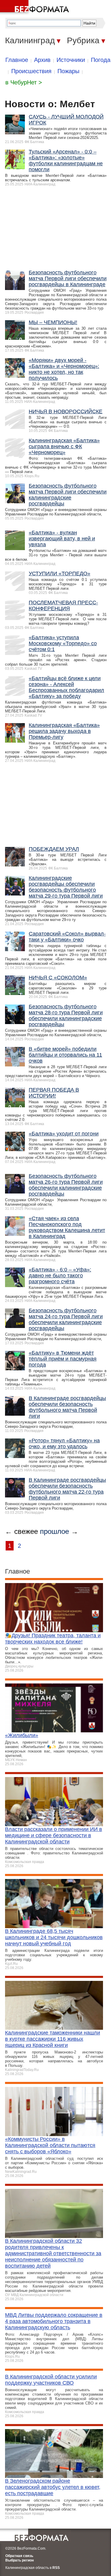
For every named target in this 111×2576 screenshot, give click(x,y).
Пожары (68, 71)
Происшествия (31, 71)
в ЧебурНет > (24, 82)
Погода (101, 60)
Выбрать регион (20, 2560)
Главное (17, 60)
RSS (56, 2568)
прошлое (54, 1531)
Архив (42, 60)
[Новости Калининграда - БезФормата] (36, 7)
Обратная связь (19, 2556)
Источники (71, 60)
